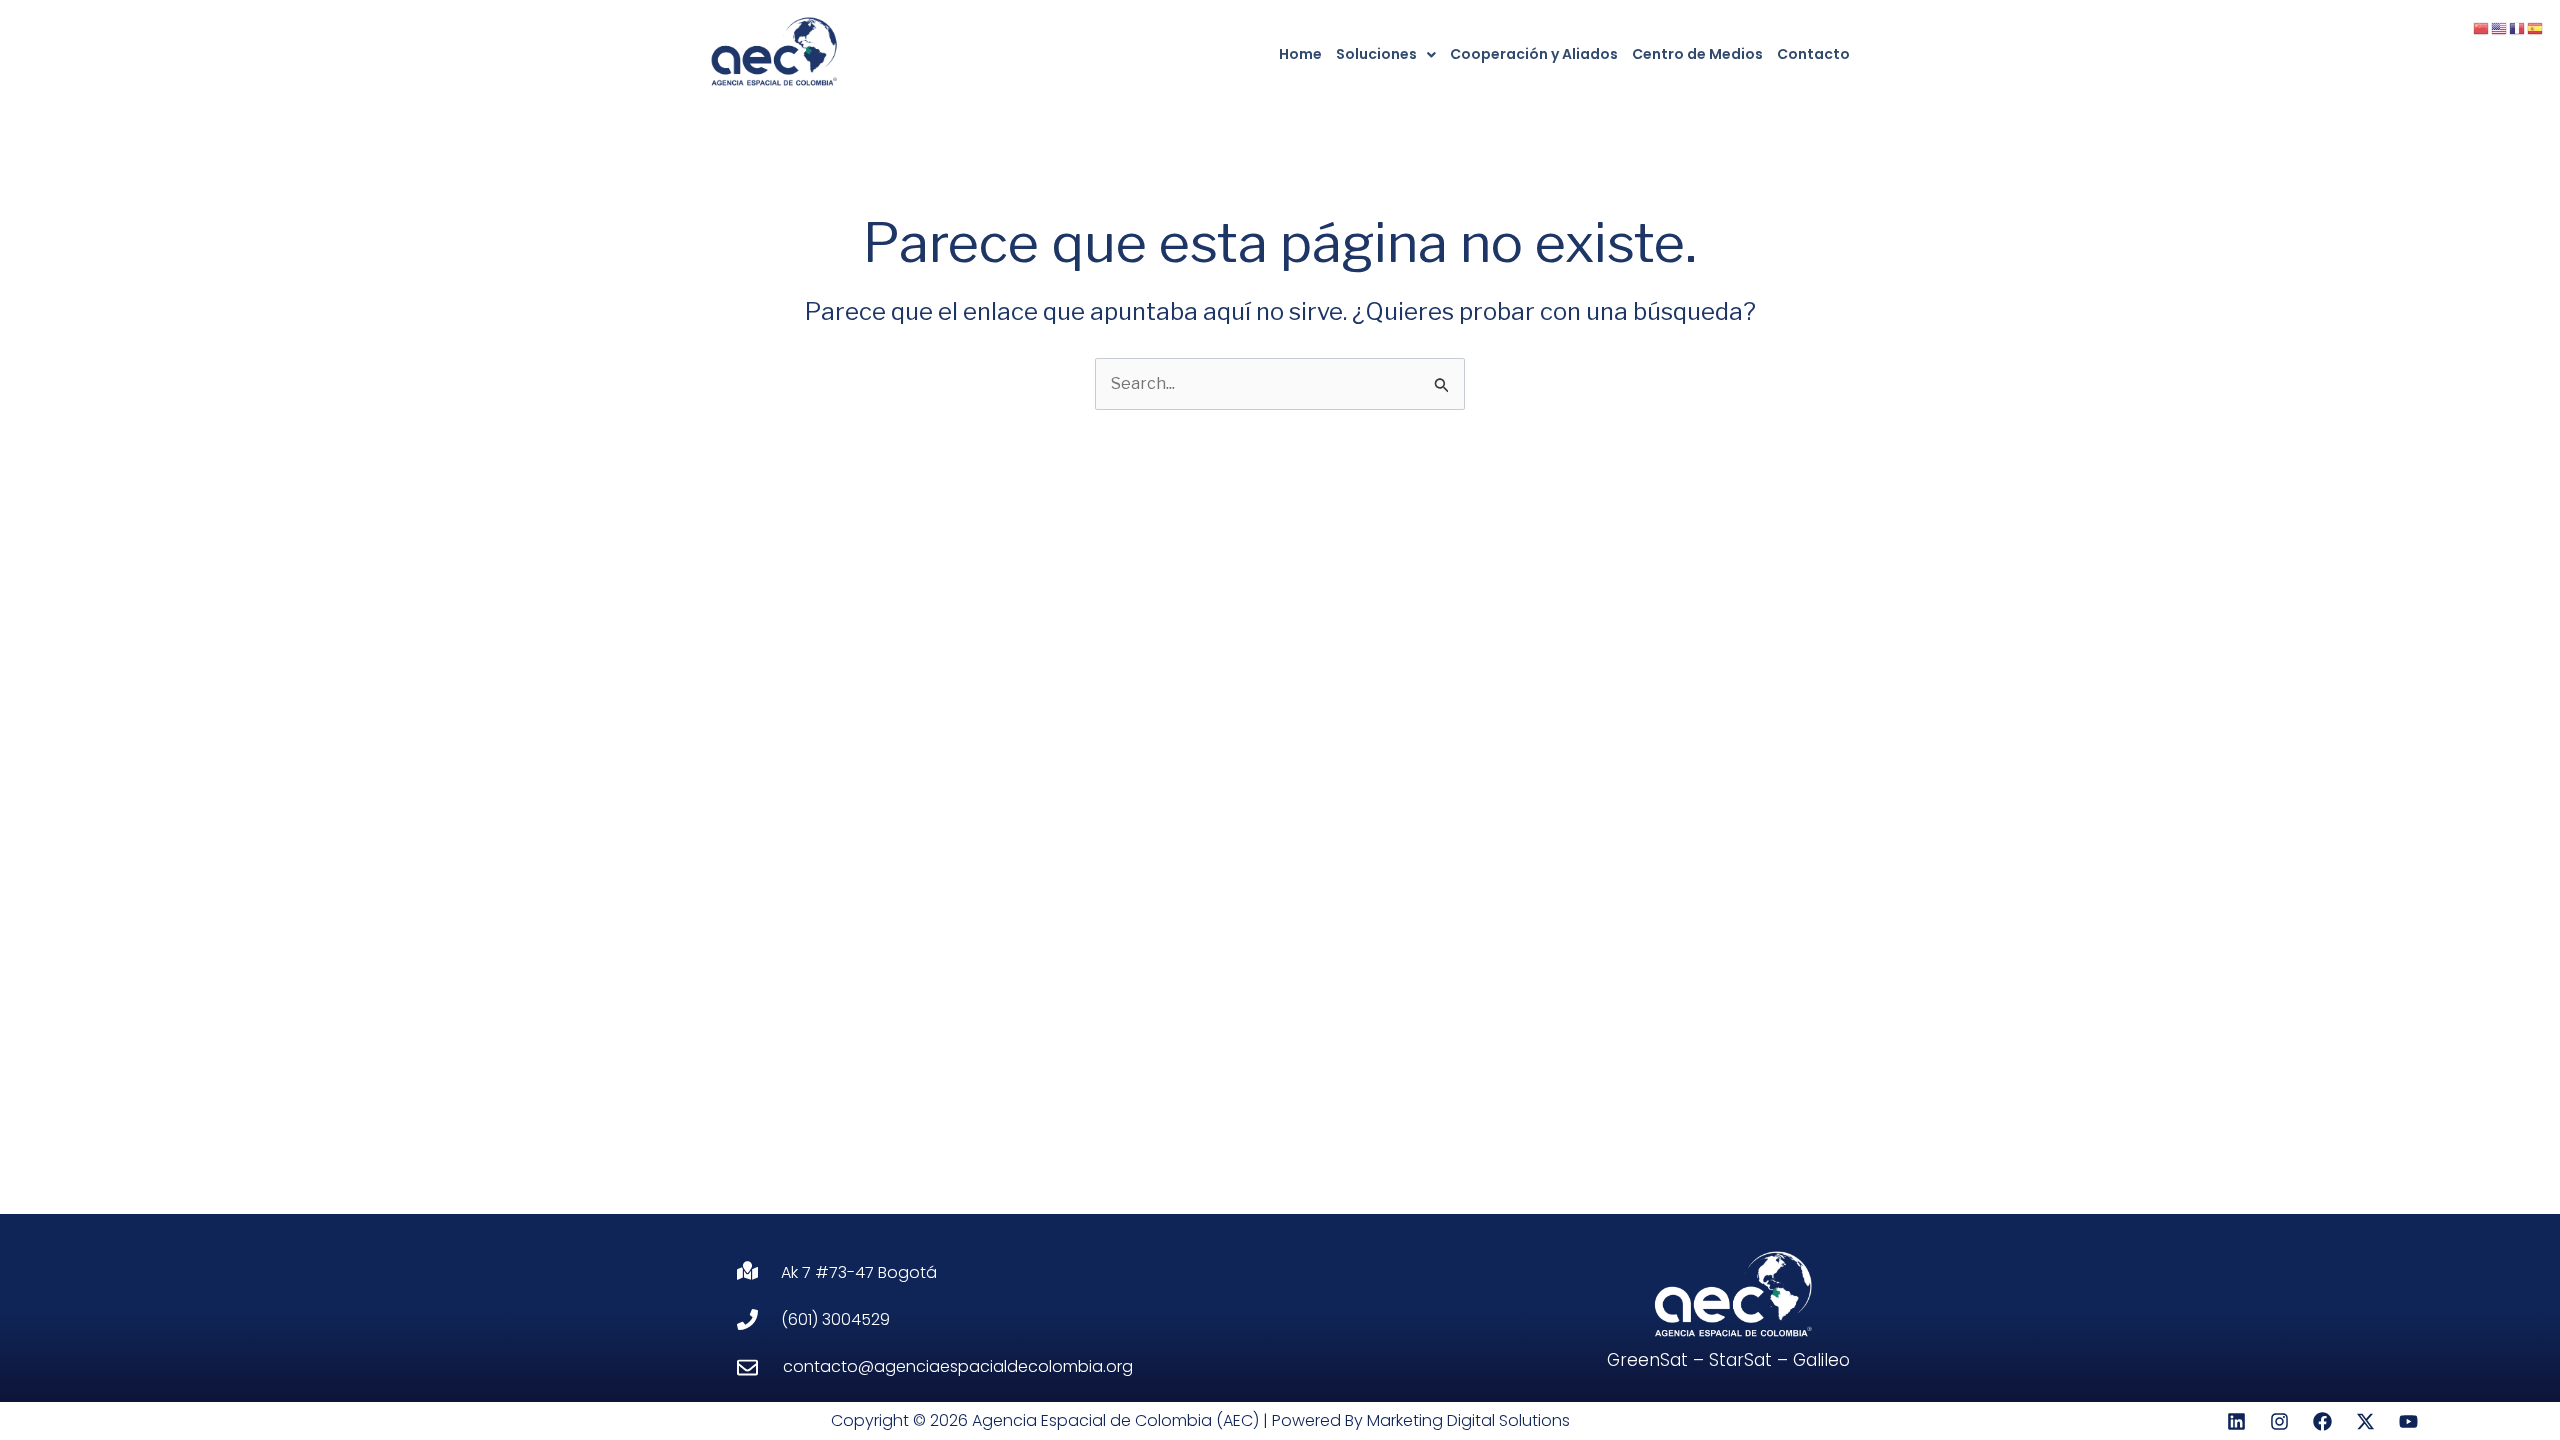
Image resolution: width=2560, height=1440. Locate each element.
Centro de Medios (1697, 54)
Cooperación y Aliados (1534, 54)
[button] (1386, 54)
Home (1300, 54)
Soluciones (1376, 54)
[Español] (2536, 27)
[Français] (2518, 27)
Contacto (1813, 54)
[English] (2500, 27)
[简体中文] (2482, 27)
